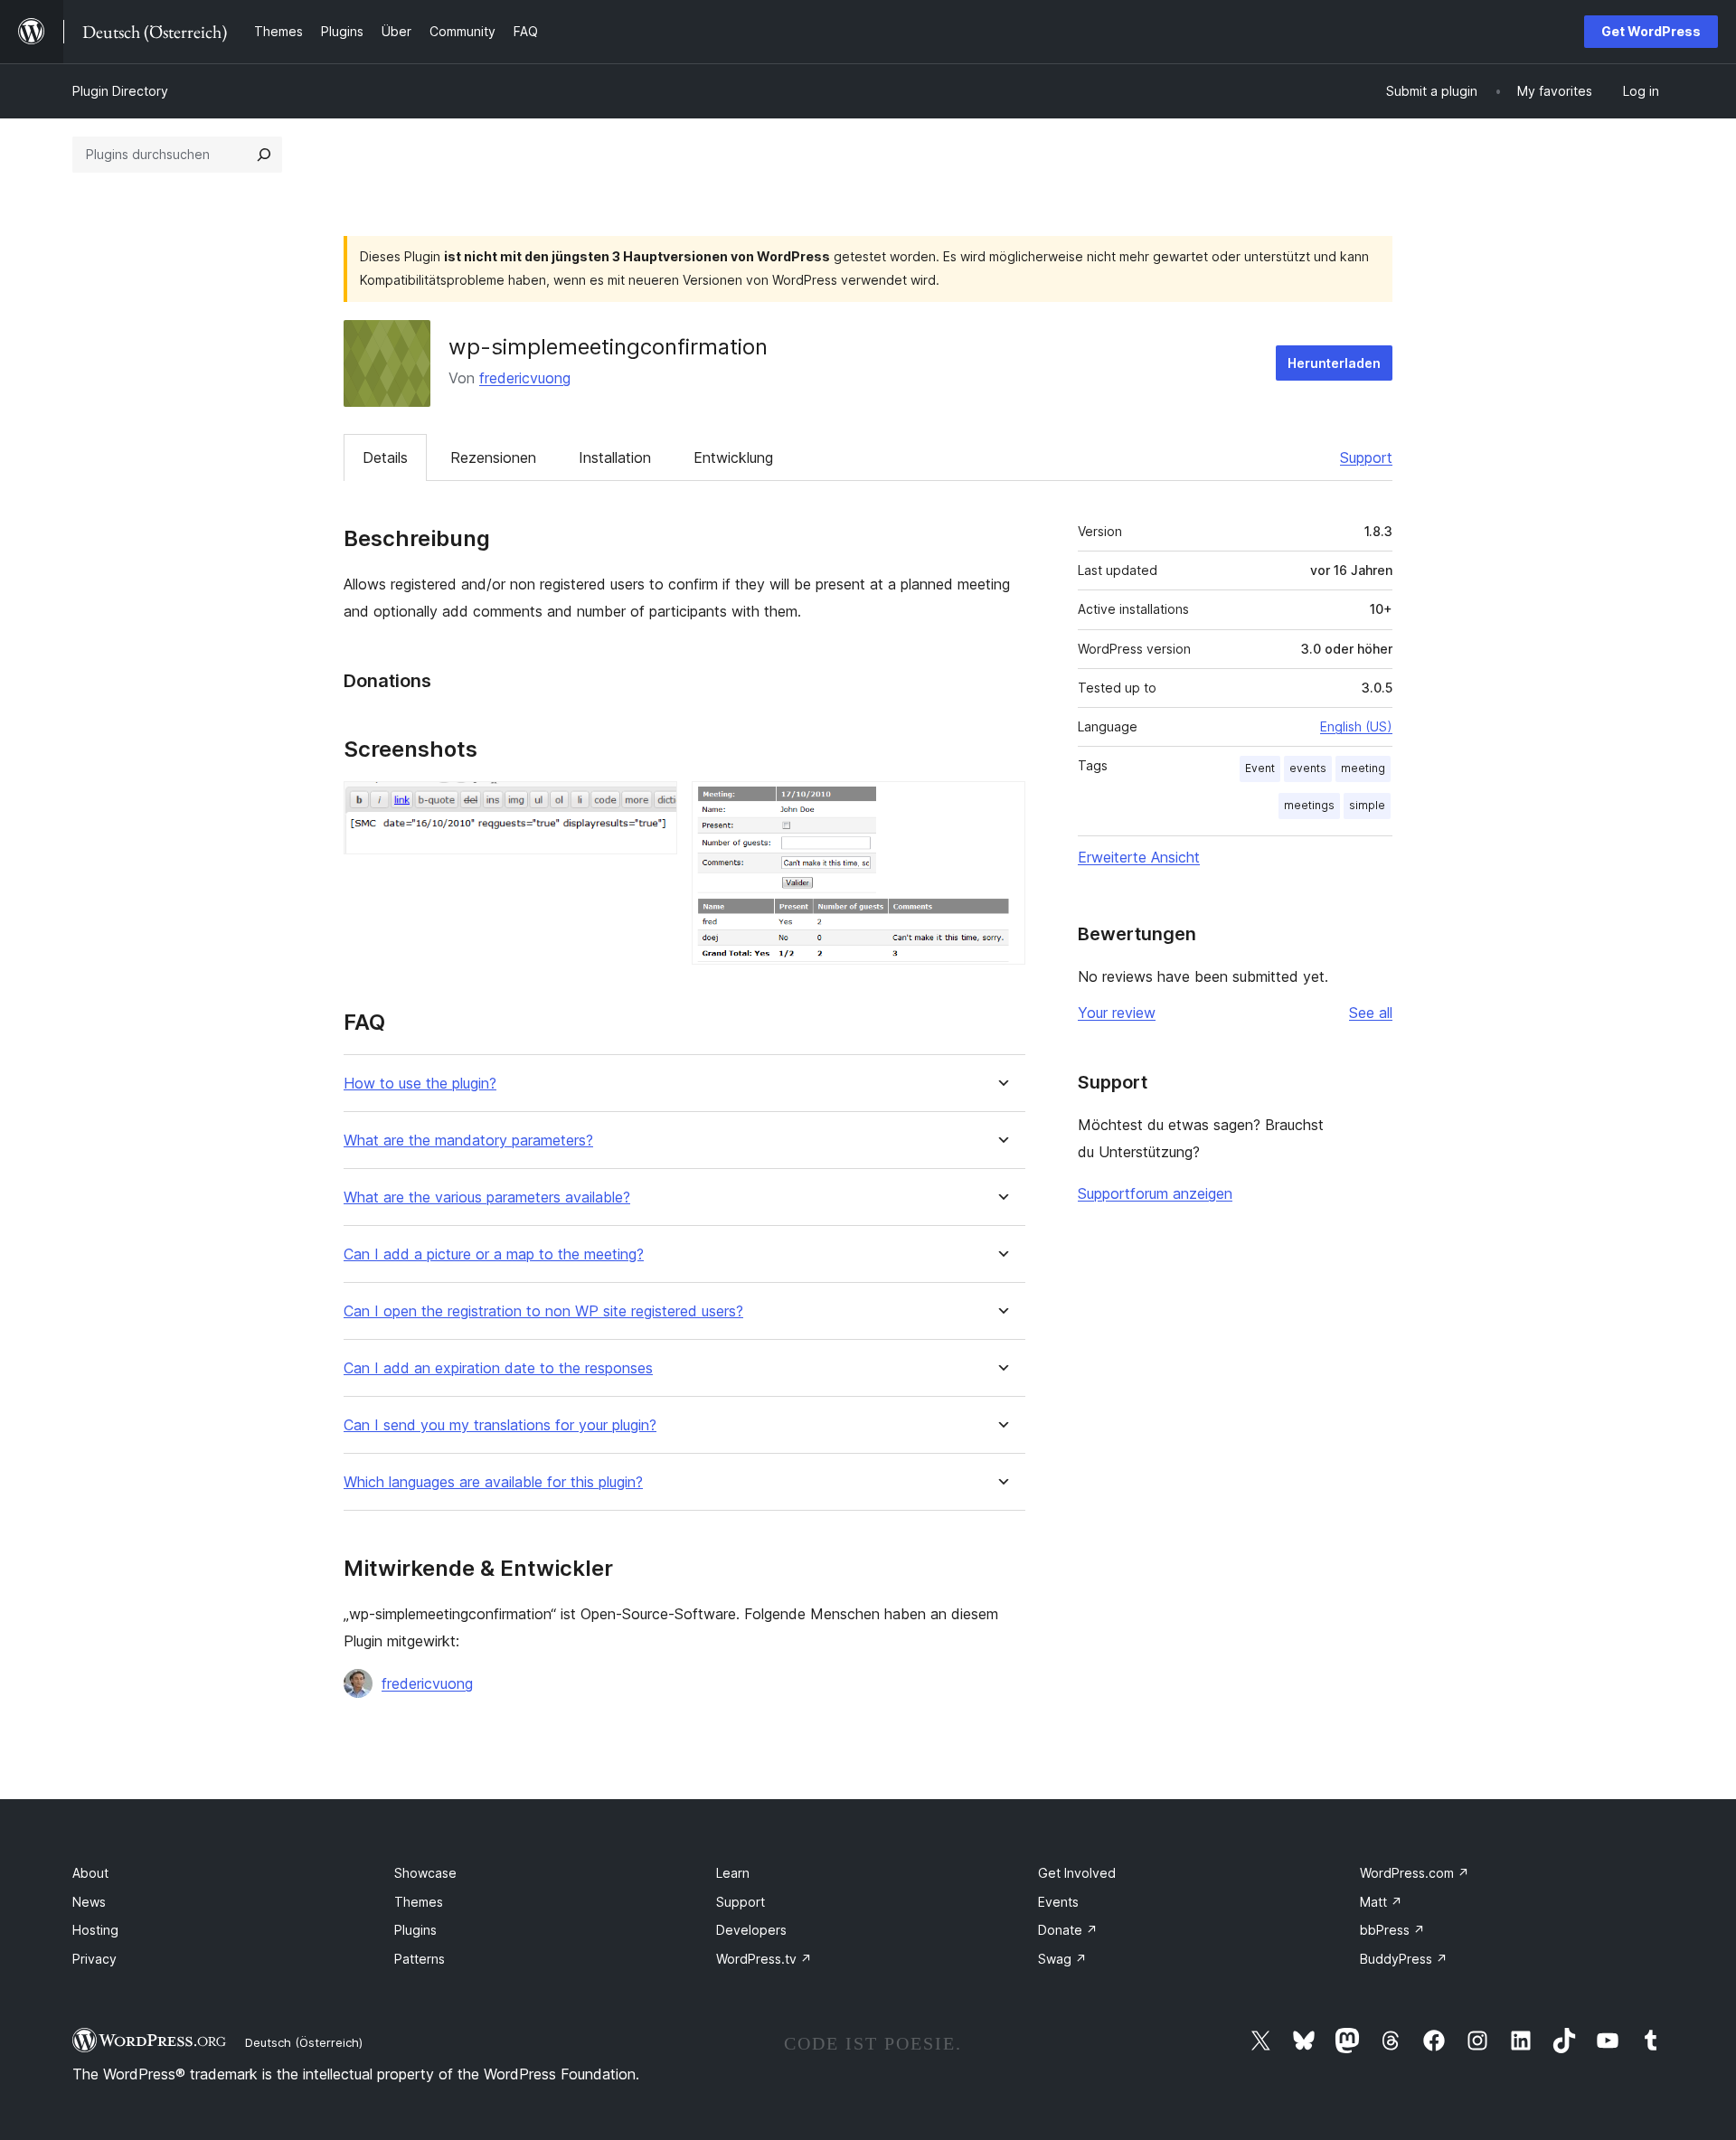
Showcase (425, 1873)
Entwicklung (733, 457)
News (89, 1902)
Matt (1381, 1902)
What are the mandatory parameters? (468, 1141)
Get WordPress (1651, 31)
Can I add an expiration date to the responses (498, 1368)
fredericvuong (525, 378)
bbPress (1392, 1930)
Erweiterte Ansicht (1139, 857)
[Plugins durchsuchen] (264, 155)
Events (1058, 1902)
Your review (1117, 1013)
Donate (1068, 1930)
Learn (733, 1873)
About (90, 1873)
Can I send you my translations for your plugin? (500, 1425)
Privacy (94, 1959)
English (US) (1356, 726)
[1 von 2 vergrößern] (653, 806)
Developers (751, 1930)
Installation (615, 457)
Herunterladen (1334, 363)
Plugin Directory (120, 91)
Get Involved (1077, 1873)
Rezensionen (493, 457)
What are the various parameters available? (487, 1197)
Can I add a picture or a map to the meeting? (494, 1254)
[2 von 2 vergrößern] (1001, 806)
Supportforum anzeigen (1155, 1193)
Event (1260, 768)
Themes (419, 1902)
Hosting (95, 1930)
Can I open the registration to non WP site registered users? (543, 1311)
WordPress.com (1415, 1873)
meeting (1363, 768)
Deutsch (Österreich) (304, 2042)
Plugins (415, 1930)
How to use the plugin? (420, 1084)
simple (1367, 805)
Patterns (420, 1959)
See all (1371, 1013)
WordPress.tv (764, 1959)
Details (385, 457)
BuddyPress (1404, 1959)
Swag (1062, 1959)
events (1308, 768)
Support (1366, 457)
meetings (1309, 805)
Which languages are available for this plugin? (493, 1482)
